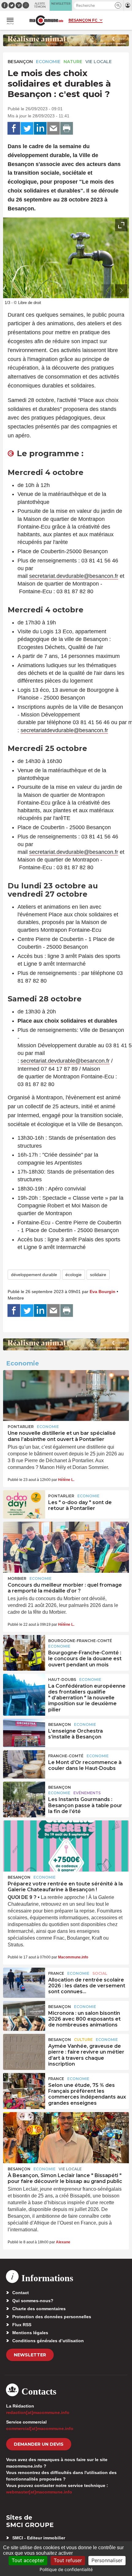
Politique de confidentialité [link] (66, 2569)
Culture (83, 2040)
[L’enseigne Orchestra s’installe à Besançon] (24, 1733)
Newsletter (30, 2355)
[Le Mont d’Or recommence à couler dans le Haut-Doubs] (24, 1764)
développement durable (34, 1275)
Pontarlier (21, 1427)
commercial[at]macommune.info (40, 2428)
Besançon (20, 62)
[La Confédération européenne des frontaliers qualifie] (24, 1688)
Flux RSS (22, 2325)
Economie (48, 62)
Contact (21, 2293)
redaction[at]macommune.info (38, 2412)
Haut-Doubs (62, 1679)
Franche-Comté (66, 1756)
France (56, 1973)
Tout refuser (68, 2560)
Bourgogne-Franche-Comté (80, 1641)
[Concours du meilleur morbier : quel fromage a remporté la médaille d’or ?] (66, 1547)
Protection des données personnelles (52, 2317)
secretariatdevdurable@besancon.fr (64, 730)
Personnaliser (107, 2560)
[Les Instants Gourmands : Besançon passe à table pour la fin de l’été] (24, 1796)
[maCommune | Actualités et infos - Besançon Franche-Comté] (46, 20)
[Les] (24, 1504)
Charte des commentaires (39, 2309)
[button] (118, 5)
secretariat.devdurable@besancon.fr (74, 576)
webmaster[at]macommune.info (39, 2492)
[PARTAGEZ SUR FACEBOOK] (14, 128)
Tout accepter (28, 2560)
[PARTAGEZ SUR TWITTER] (27, 128)
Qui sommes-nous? (33, 2301)
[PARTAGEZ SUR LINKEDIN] (40, 128)
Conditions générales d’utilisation (48, 2341)
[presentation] (107, 290)
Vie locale (99, 62)
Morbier (17, 1578)
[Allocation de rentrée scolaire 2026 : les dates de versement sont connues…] (24, 1982)
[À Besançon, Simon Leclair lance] (66, 2138)
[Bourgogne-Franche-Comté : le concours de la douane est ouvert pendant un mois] (24, 1649)
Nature (73, 62)
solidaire (98, 1275)
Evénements (87, 1793)
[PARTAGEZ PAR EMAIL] (53, 128)
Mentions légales (30, 2333)
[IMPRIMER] (67, 128)
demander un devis (39, 2444)
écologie (74, 1275)
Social (100, 1973)
